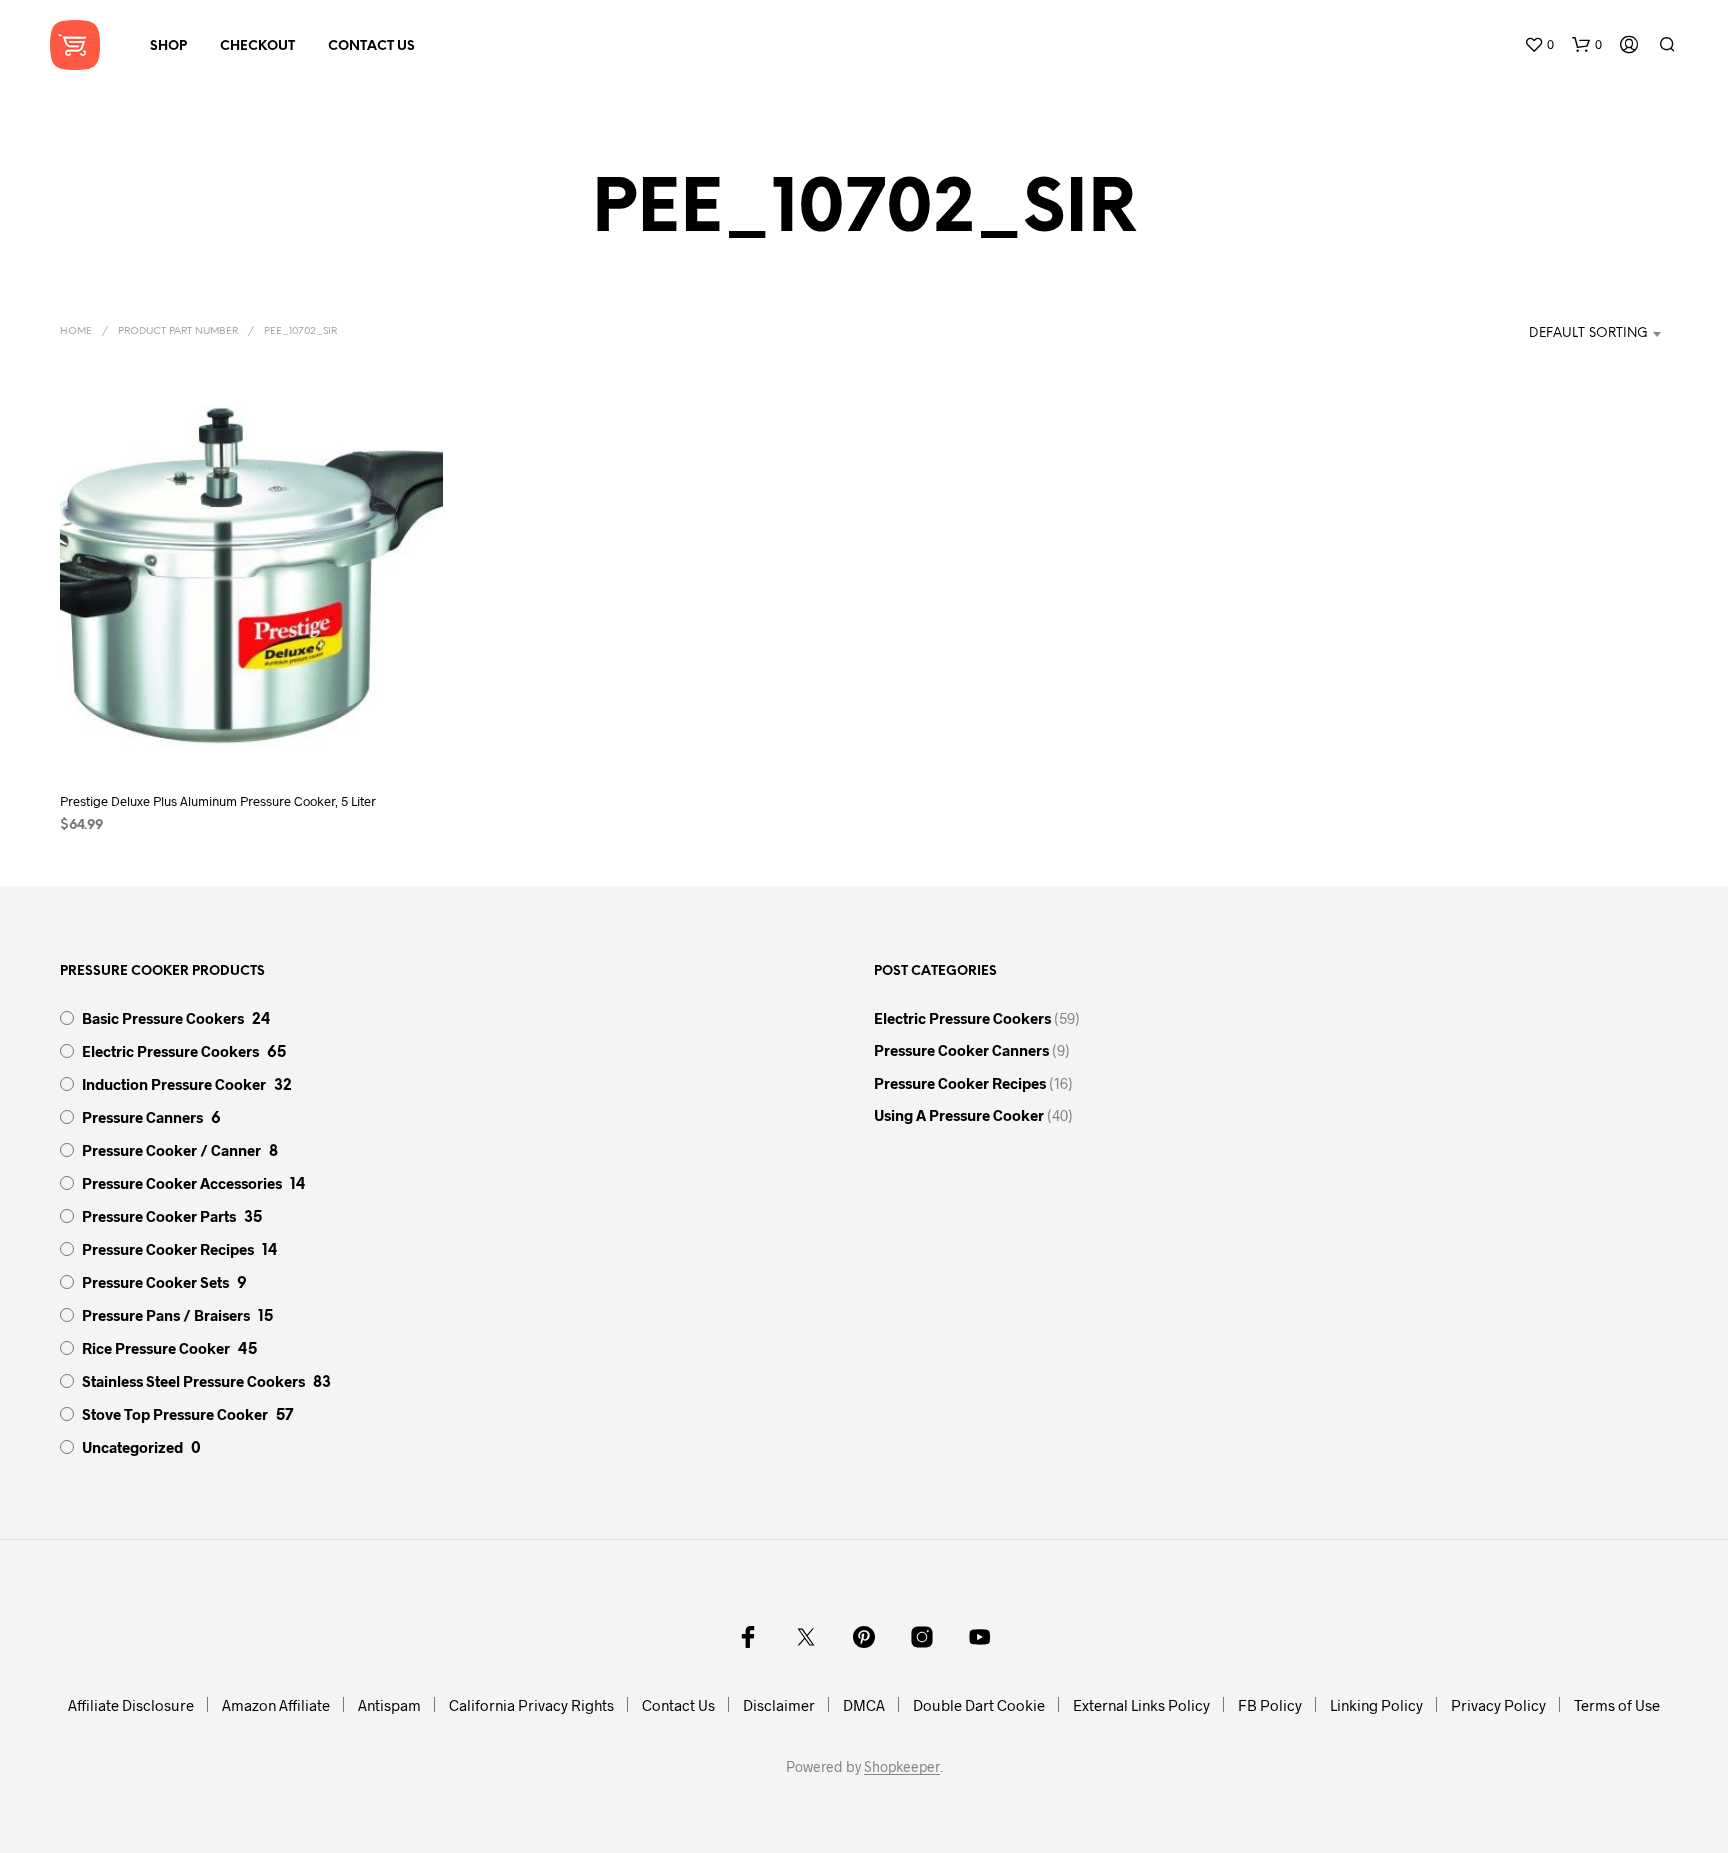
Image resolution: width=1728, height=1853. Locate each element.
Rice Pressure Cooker (156, 1348)
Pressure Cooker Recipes (168, 1249)
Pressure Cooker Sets (155, 1282)
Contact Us (371, 46)
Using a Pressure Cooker (959, 1115)
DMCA (864, 1705)
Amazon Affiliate (276, 1705)
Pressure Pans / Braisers (166, 1315)
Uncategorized (132, 1447)
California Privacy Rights (531, 1705)
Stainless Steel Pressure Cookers (193, 1381)
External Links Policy (1141, 1705)
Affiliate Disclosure (131, 1705)
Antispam (389, 1705)
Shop (168, 46)
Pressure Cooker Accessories (182, 1183)
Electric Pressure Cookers (170, 1051)
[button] (1539, 45)
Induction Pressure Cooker (174, 1084)
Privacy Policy (1498, 1705)
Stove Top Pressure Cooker (175, 1414)
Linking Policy (1376, 1705)
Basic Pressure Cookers (163, 1018)
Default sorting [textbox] (1588, 333)
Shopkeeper (902, 1767)
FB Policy (1270, 1705)
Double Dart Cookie (979, 1705)
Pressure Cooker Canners (961, 1050)
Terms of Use (1617, 1705)
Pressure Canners (142, 1117)
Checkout (257, 46)
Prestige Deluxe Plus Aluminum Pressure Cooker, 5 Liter (218, 801)
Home (76, 331)
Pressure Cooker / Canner (171, 1150)
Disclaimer (779, 1705)
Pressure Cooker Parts (159, 1216)
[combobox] (1566, 334)
